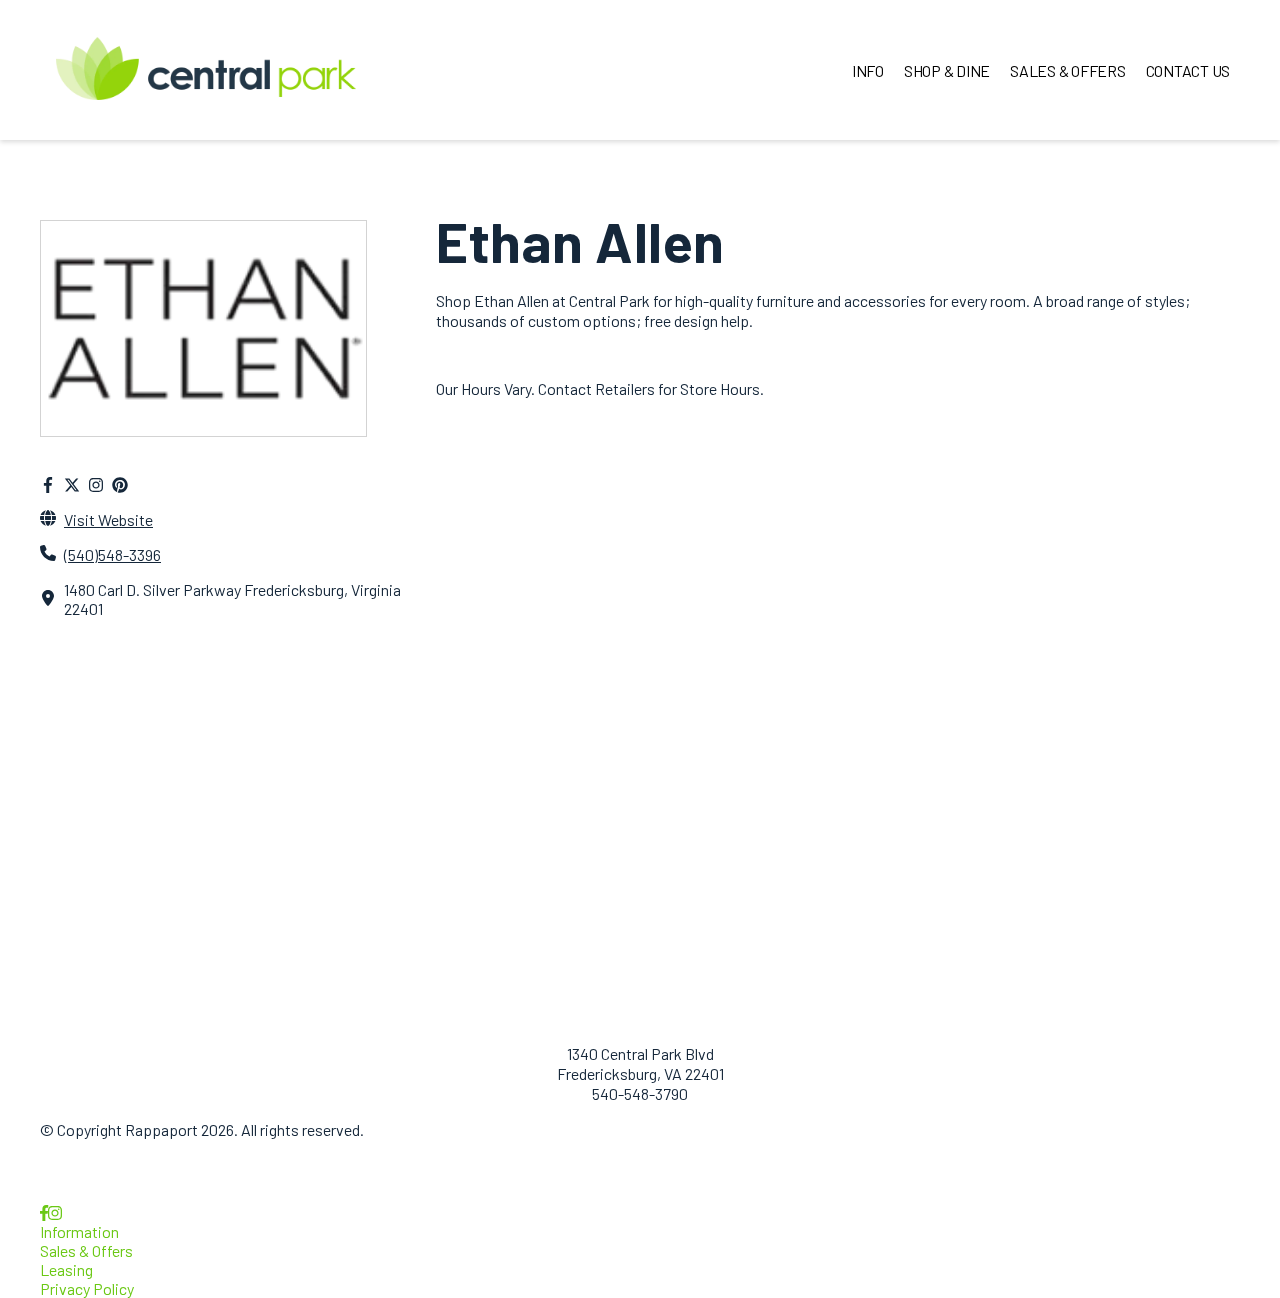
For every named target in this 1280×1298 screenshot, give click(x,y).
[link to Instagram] (55, 1212)
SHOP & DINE (947, 70)
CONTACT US (1188, 70)
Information (79, 1231)
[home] (206, 70)
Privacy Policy (87, 1288)
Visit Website (108, 519)
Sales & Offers (86, 1250)
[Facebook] (48, 484)
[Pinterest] (120, 484)
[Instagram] (96, 484)
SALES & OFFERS (1068, 70)
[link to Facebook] (44, 1212)
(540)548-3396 (112, 554)
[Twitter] (72, 484)
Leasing (66, 1269)
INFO (868, 70)
